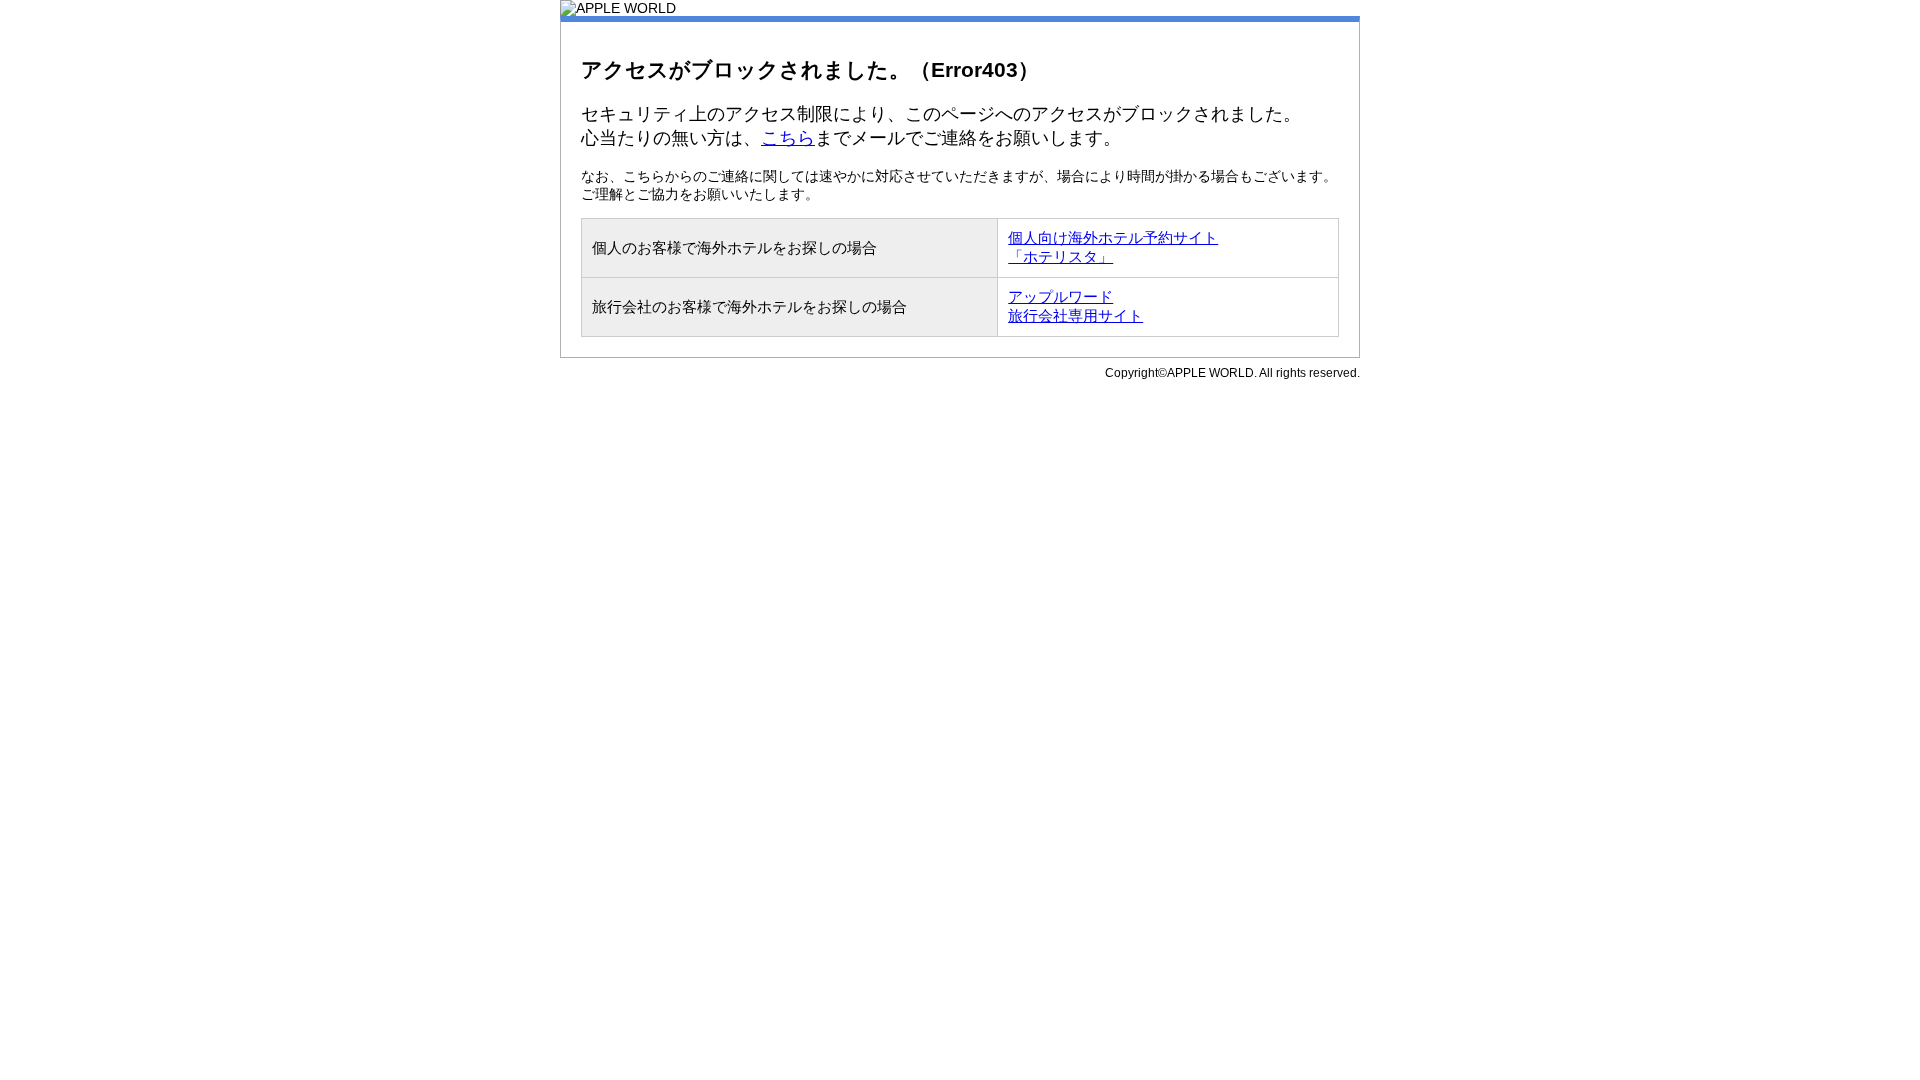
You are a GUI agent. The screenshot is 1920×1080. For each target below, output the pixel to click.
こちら (788, 138)
